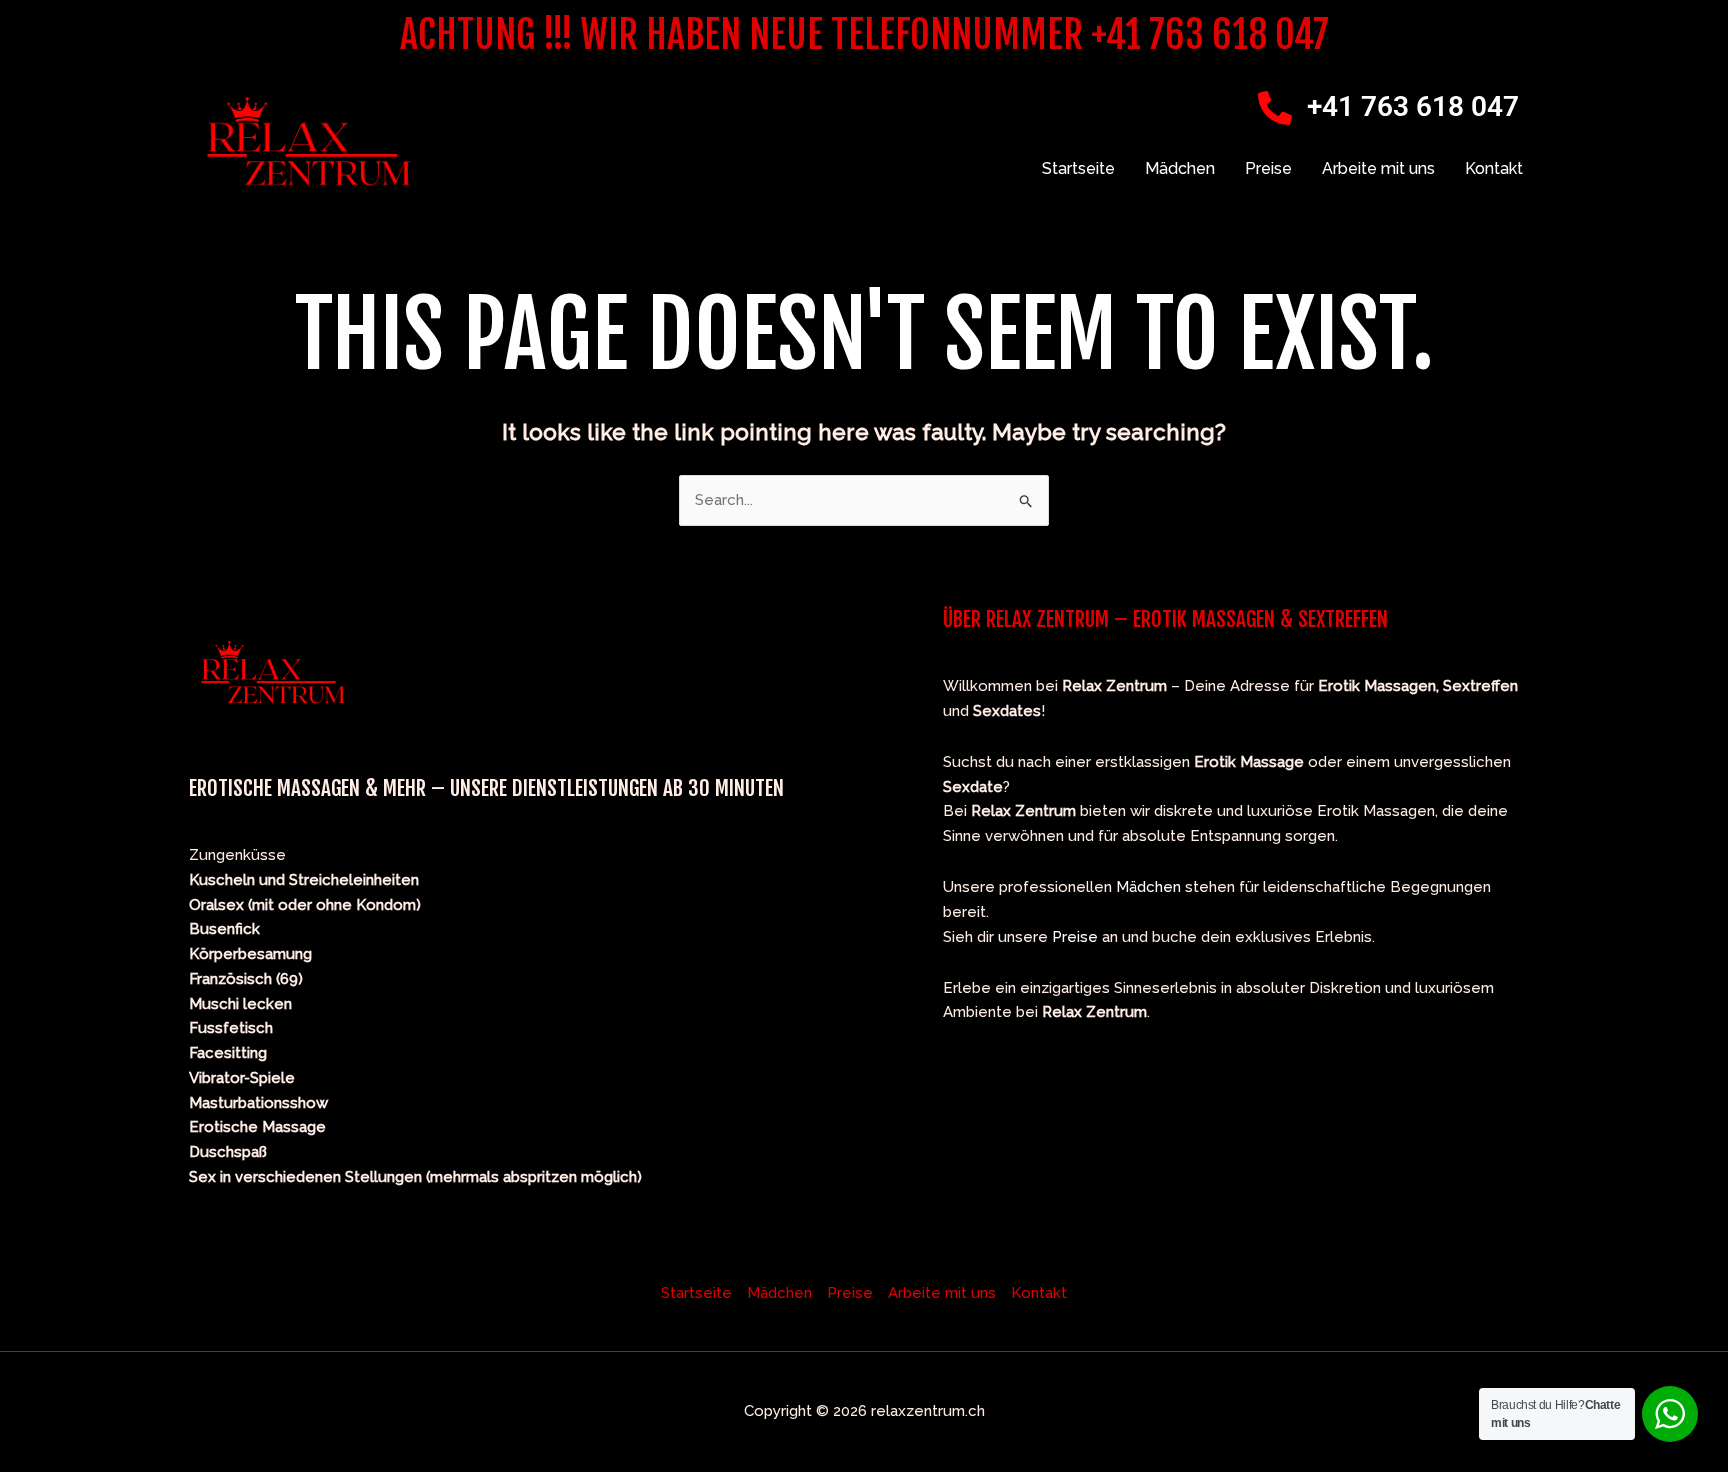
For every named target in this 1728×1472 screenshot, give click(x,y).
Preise (1268, 168)
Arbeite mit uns (1378, 168)
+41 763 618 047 (1413, 106)
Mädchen (1180, 168)
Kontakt (1494, 168)
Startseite (1078, 168)
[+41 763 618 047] (1275, 108)
